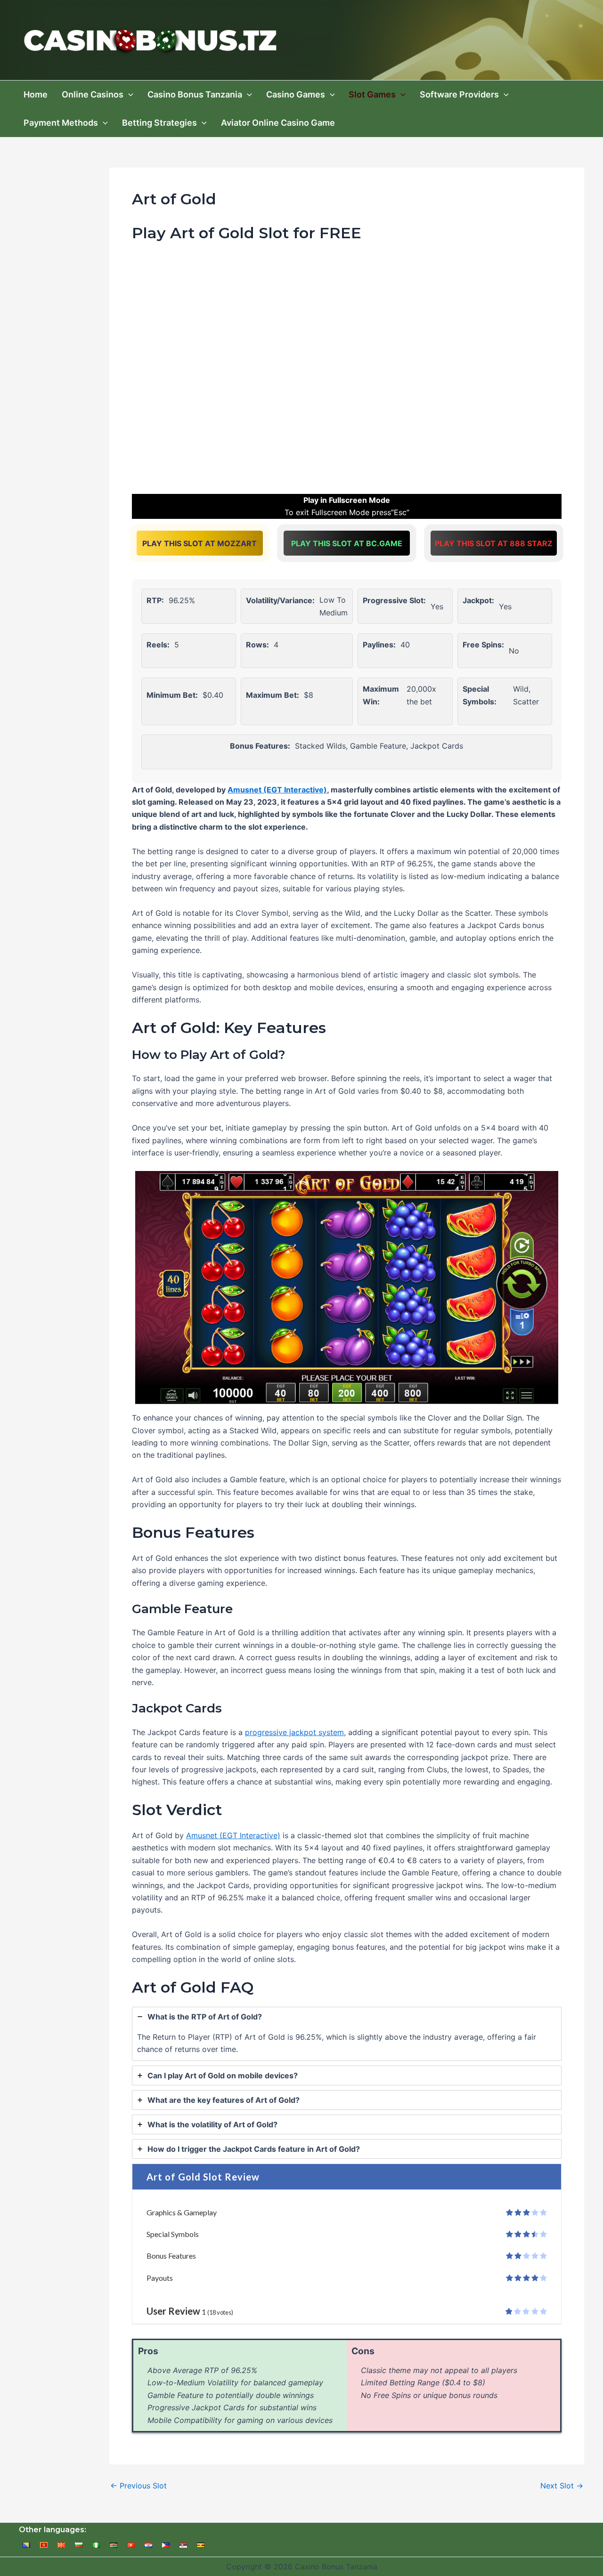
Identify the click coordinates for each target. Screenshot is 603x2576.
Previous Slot (139, 2486)
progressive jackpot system (294, 1732)
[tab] (347, 2034)
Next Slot (562, 2486)
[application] (128, 95)
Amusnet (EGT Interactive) (277, 790)
